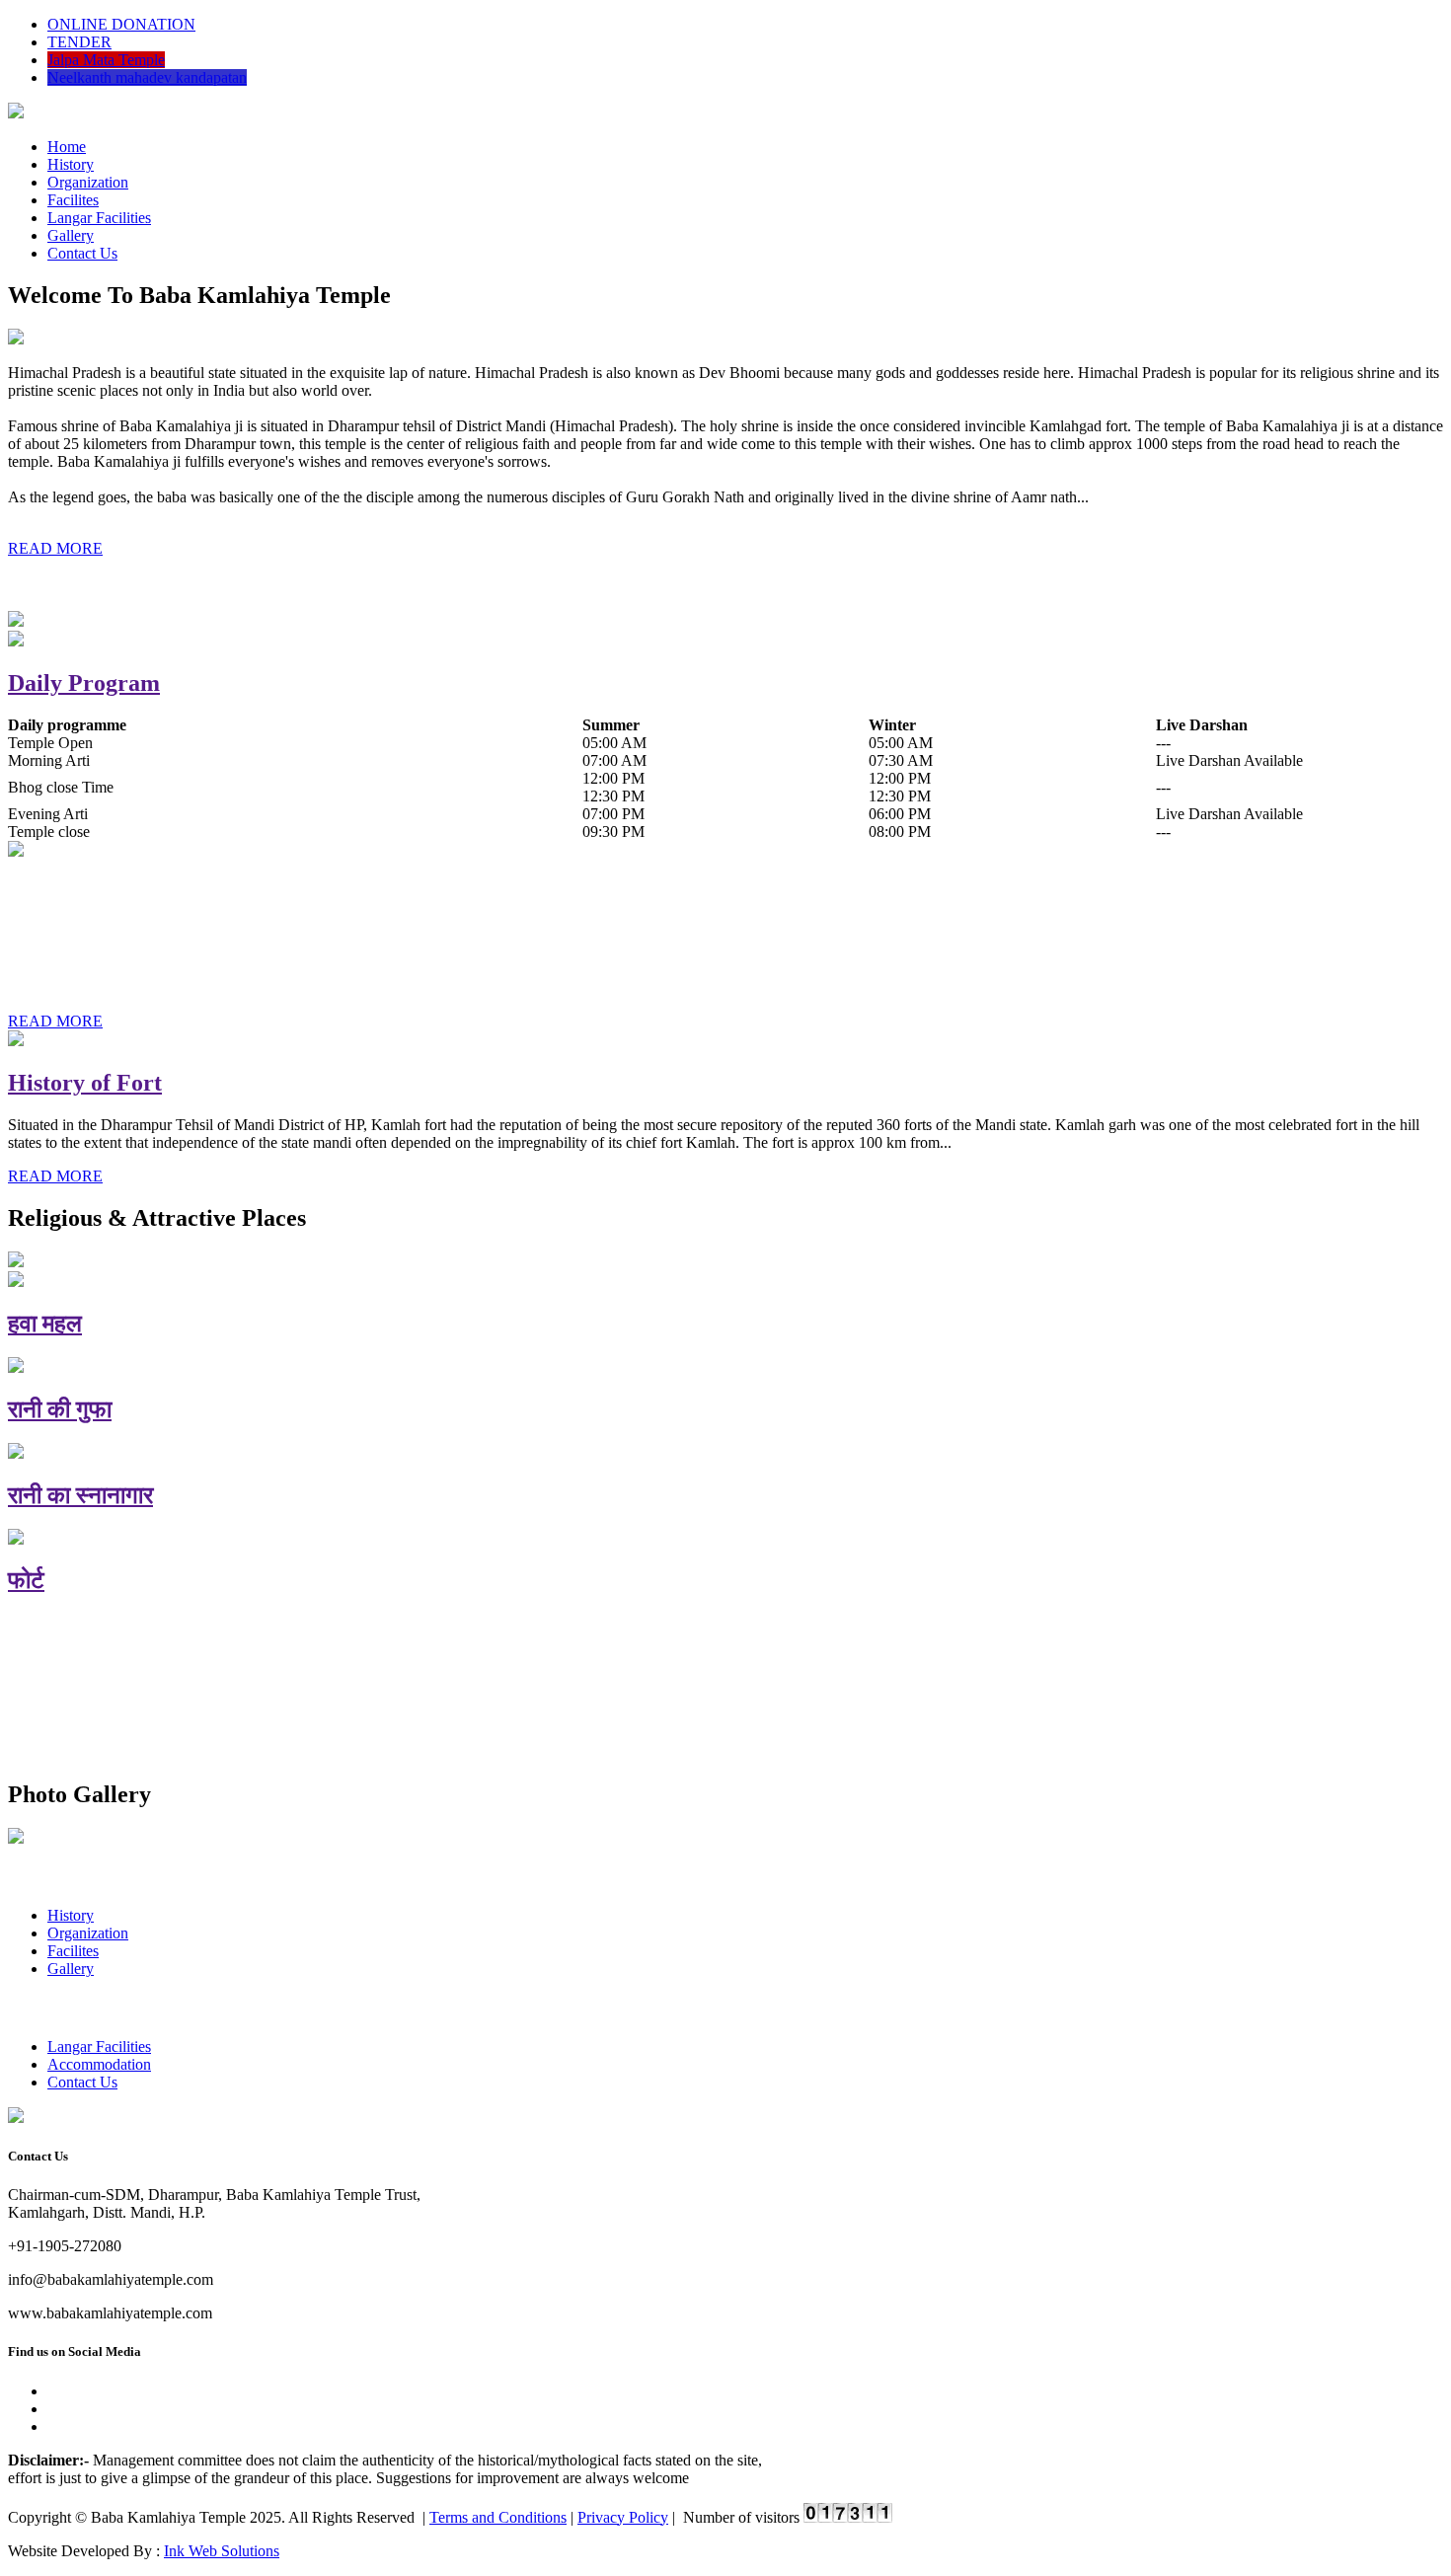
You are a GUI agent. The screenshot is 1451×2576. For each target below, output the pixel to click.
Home (67, 147)
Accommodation (99, 2064)
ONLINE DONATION (121, 24)
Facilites (73, 200)
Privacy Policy (623, 2517)
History (71, 164)
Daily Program (84, 683)
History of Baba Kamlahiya (148, 893)
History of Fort (85, 1083)
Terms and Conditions (498, 2517)
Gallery (71, 235)
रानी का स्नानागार (80, 1495)
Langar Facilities (99, 218)
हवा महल (45, 1324)
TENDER (79, 42)
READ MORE (55, 548)
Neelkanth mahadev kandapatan (147, 77)
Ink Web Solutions (222, 2551)
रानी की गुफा (60, 1409)
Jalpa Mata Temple (106, 60)
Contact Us (82, 253)
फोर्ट (26, 1580)
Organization (88, 182)
